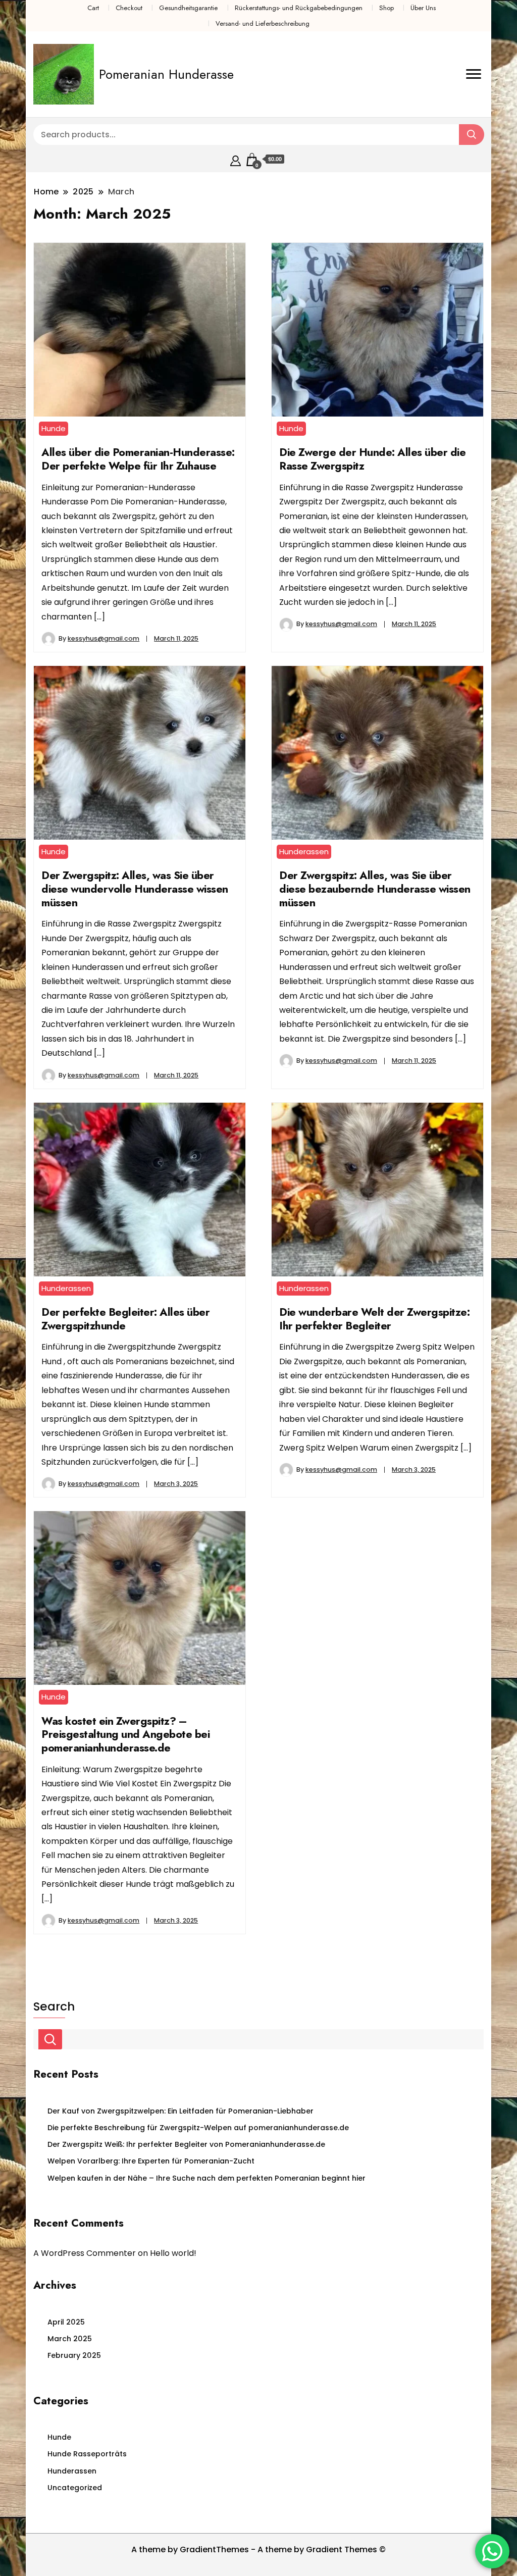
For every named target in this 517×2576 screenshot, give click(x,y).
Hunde (54, 428)
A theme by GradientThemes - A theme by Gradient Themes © (258, 2549)
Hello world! (173, 2253)
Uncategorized (75, 2488)
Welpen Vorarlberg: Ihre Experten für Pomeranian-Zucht (151, 2161)
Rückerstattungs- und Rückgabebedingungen (299, 8)
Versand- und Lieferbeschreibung (263, 23)
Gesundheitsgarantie (188, 8)
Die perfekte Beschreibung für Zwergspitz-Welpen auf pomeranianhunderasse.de (198, 2128)
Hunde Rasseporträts (87, 2454)
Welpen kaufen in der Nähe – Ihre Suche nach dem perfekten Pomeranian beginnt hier (206, 2178)
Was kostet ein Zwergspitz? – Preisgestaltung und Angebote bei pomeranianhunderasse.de (125, 1734)
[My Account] (236, 159)
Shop (386, 8)
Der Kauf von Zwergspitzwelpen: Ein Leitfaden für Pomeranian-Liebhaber (180, 2111)
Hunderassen (304, 852)
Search (54, 2006)
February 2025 (74, 2355)
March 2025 (70, 2339)
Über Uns (423, 8)
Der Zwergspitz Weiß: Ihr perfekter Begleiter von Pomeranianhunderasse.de (186, 2144)
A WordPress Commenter (85, 2253)
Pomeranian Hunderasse (166, 74)
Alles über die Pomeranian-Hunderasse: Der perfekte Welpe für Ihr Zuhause (138, 459)
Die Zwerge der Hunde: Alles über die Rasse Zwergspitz (372, 459)
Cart (93, 8)
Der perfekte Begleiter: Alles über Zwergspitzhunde (125, 1319)
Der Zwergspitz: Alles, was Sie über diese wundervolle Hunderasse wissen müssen (135, 889)
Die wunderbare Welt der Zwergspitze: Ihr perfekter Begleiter (374, 1319)
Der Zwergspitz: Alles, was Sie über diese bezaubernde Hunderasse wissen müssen (375, 889)
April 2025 (66, 2322)
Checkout (129, 8)
